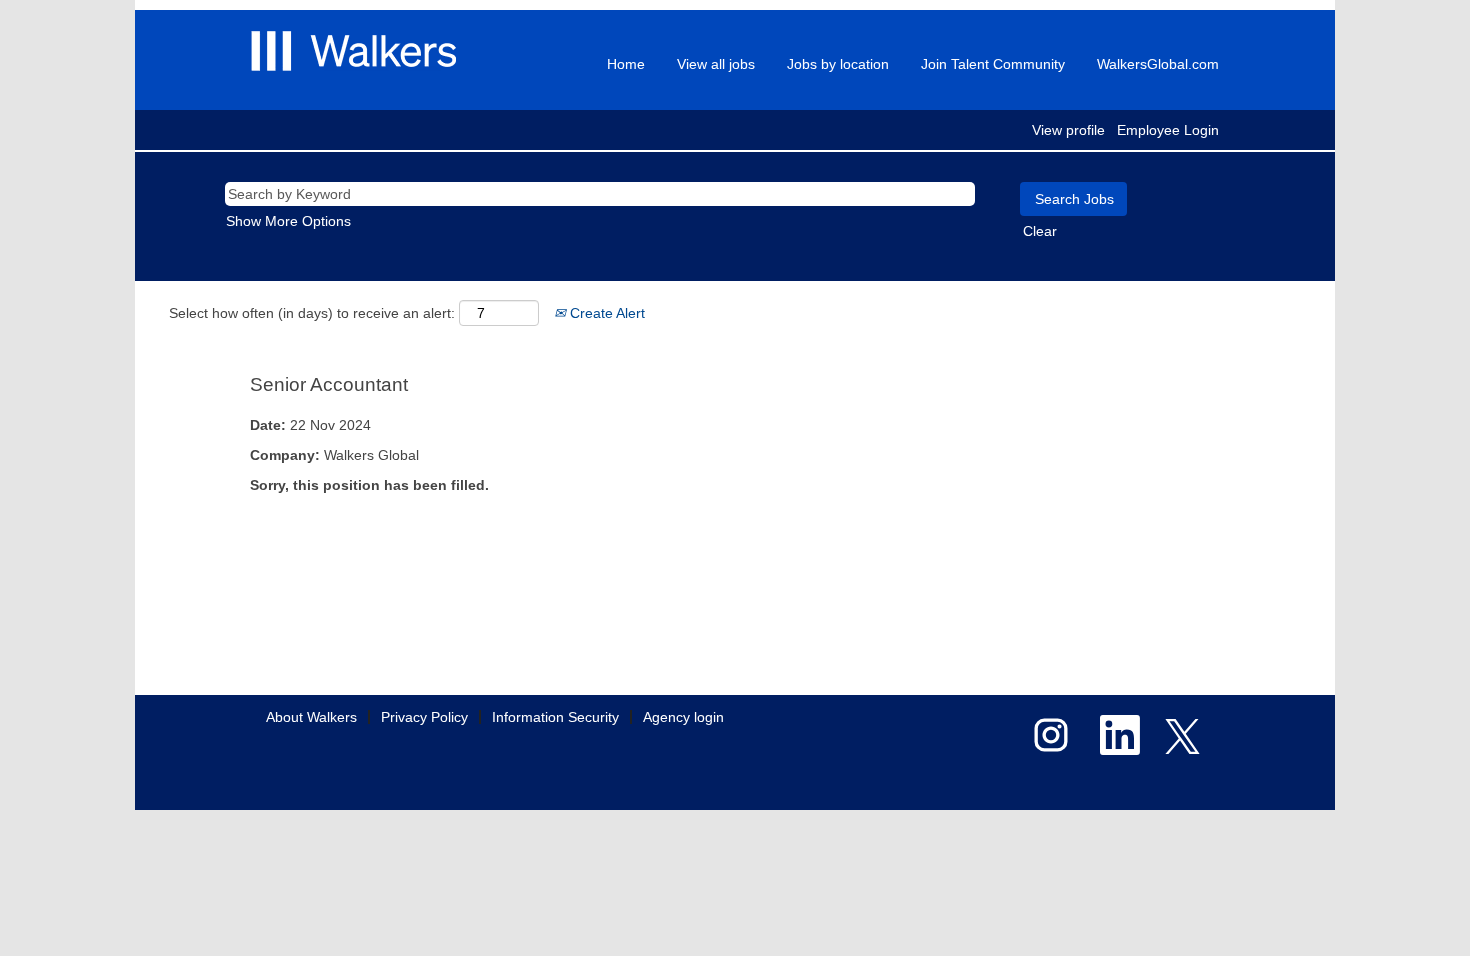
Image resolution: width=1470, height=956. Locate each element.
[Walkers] (353, 51)
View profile (1068, 130)
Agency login (683, 717)
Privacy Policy (424, 717)
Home (626, 64)
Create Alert (605, 313)
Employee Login (1168, 130)
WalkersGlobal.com (1158, 64)
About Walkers (311, 717)
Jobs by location (838, 64)
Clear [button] (1040, 231)
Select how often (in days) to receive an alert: (312, 313)
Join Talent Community (993, 64)
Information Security (555, 717)
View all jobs (716, 64)
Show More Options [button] (288, 221)
